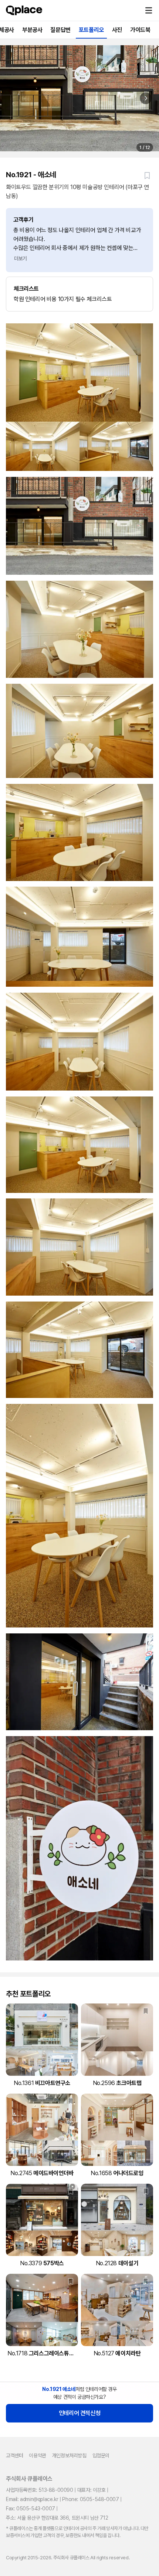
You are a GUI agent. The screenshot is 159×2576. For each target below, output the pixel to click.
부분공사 (32, 30)
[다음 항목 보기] (146, 98)
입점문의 (101, 2455)
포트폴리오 (91, 30)
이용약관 (37, 2455)
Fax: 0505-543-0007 (31, 2509)
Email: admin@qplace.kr (32, 2499)
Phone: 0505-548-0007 (90, 2499)
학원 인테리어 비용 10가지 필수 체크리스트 (63, 294)
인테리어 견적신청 (79, 2413)
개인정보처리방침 (69, 2455)
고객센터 (14, 2455)
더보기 (21, 258)
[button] (149, 10)
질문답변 (60, 30)
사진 (117, 30)
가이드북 (140, 30)
